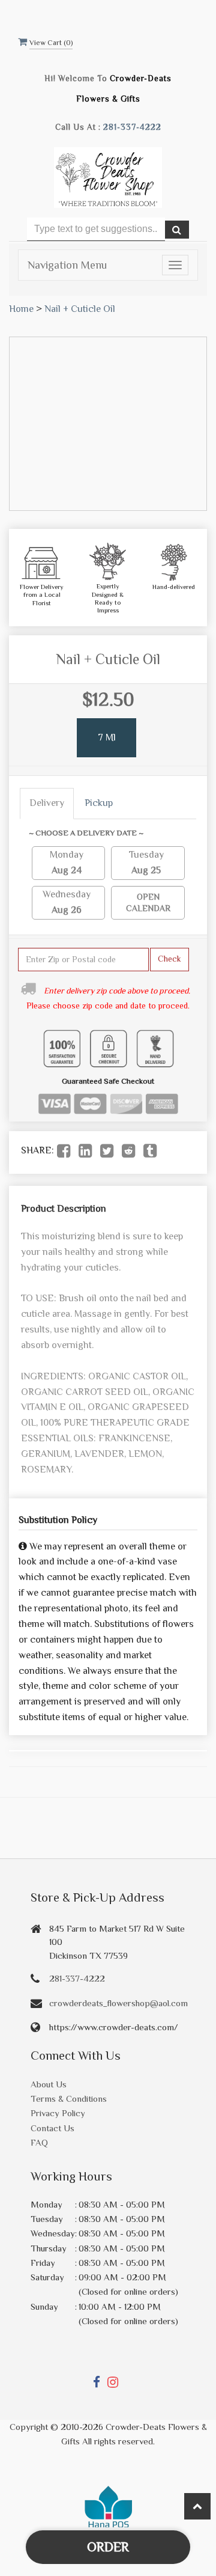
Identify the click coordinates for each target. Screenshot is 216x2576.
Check (169, 959)
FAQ (39, 2142)
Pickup (99, 803)
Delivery (47, 803)
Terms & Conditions (69, 2098)
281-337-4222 (132, 127)
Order (108, 2547)
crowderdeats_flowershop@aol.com (118, 2003)
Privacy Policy (58, 2113)
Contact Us (52, 2128)
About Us (49, 2084)
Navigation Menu (67, 265)
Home (21, 309)
